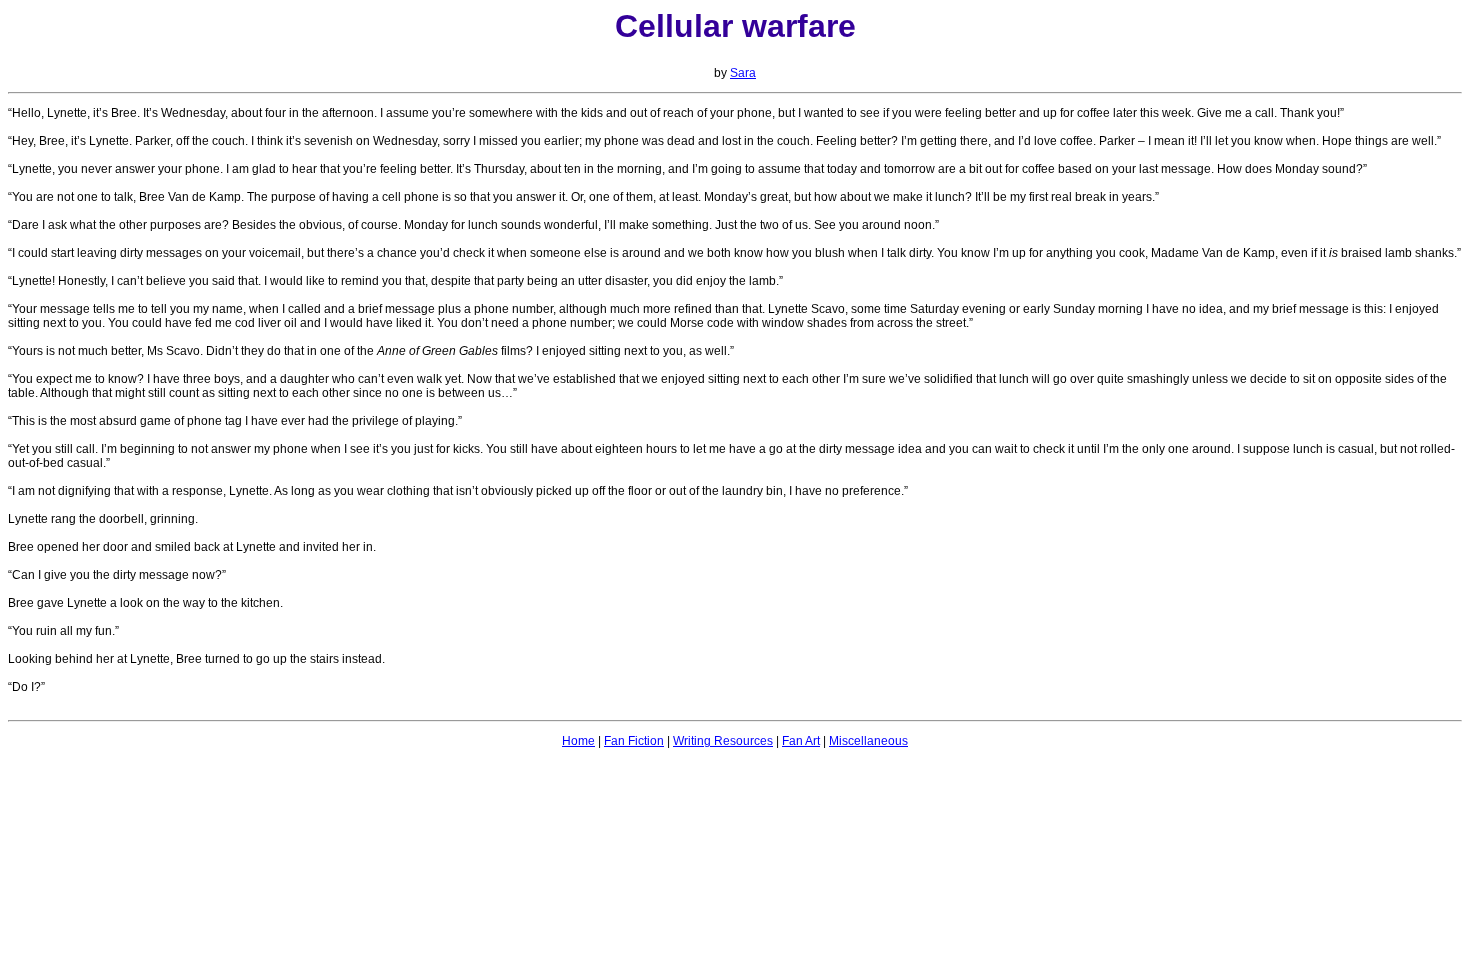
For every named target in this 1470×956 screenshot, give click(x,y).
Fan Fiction (634, 741)
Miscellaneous (868, 741)
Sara (743, 73)
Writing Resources (723, 741)
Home (578, 741)
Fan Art (801, 741)
